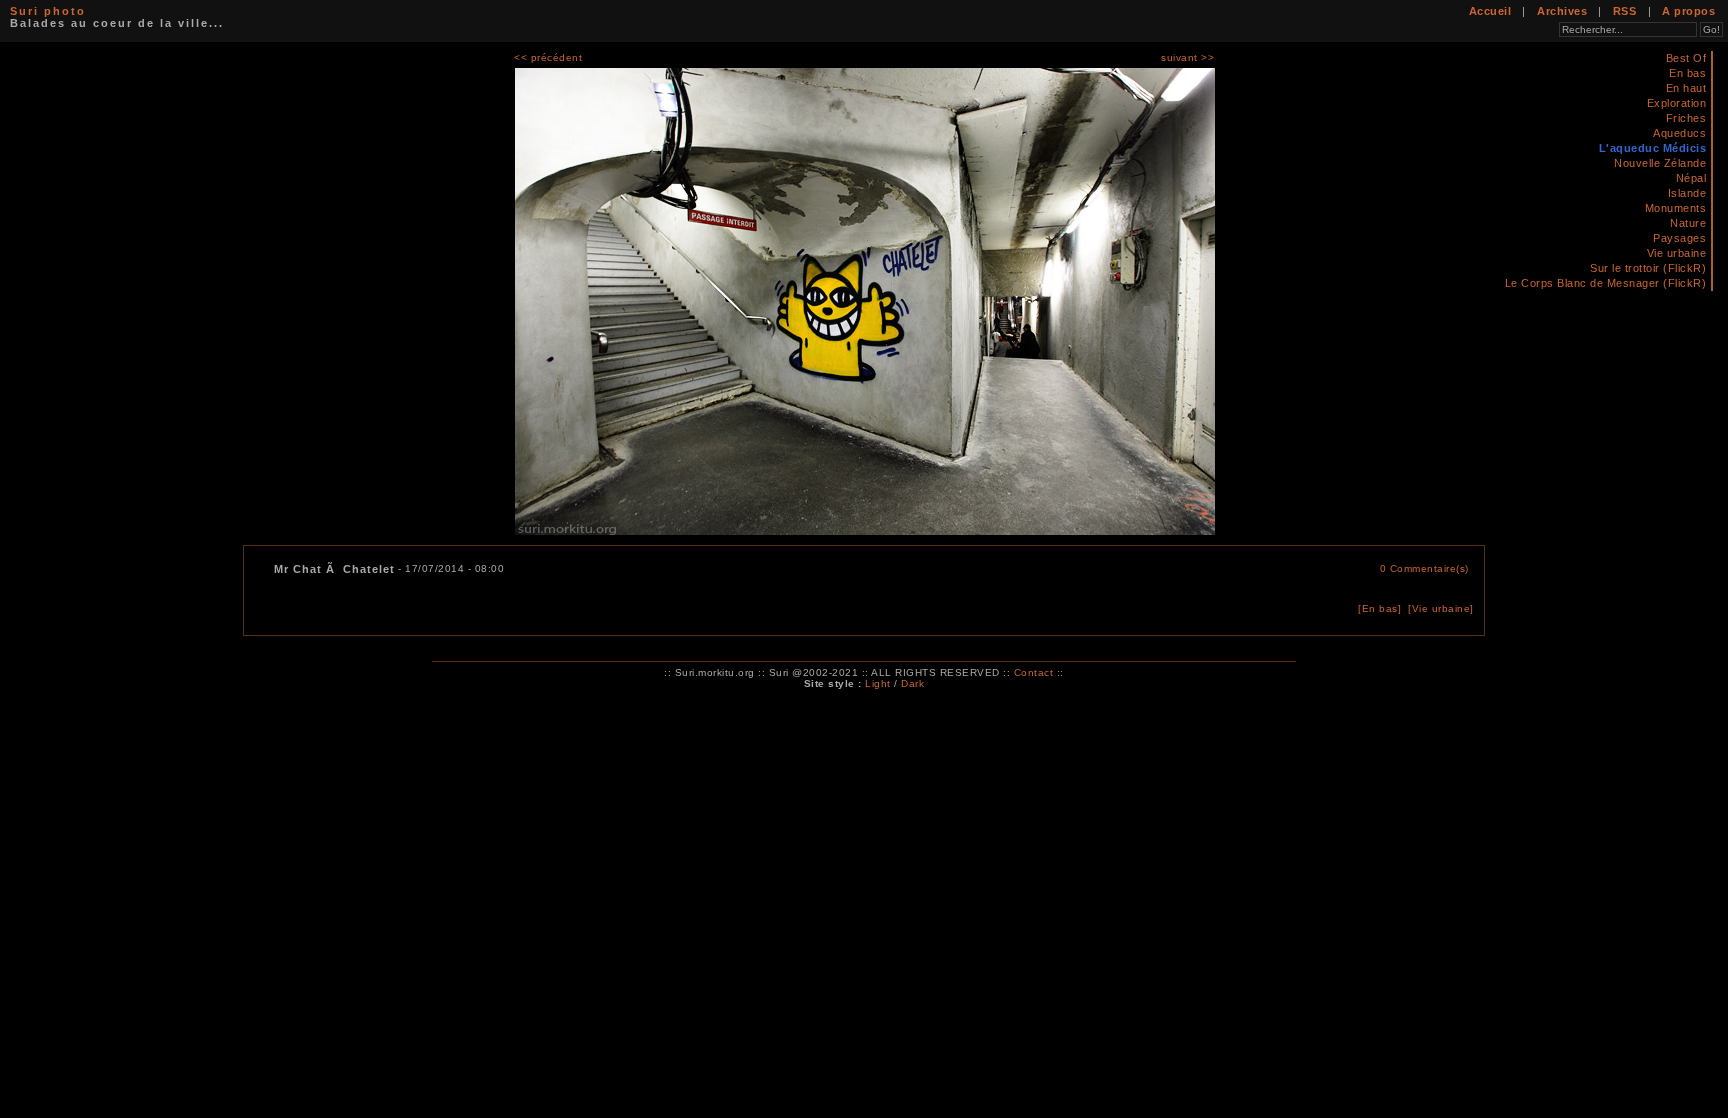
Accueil (1490, 11)
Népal (1691, 178)
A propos (1688, 11)
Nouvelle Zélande (1660, 163)
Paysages (1679, 238)
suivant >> (1187, 57)
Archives (1562, 11)
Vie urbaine (1677, 253)
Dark (912, 683)
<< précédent (548, 57)
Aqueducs (1679, 133)
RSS (1625, 11)
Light (878, 683)
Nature (1688, 223)
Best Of (1686, 58)
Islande (1687, 193)
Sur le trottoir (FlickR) (1648, 268)
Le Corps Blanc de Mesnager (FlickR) (1606, 283)
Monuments (1676, 208)
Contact (1034, 672)
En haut (1686, 88)
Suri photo (48, 11)
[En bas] (1379, 608)
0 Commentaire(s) (1424, 568)
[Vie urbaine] (1441, 608)
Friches (1686, 118)
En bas (1687, 73)
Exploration (1677, 103)
